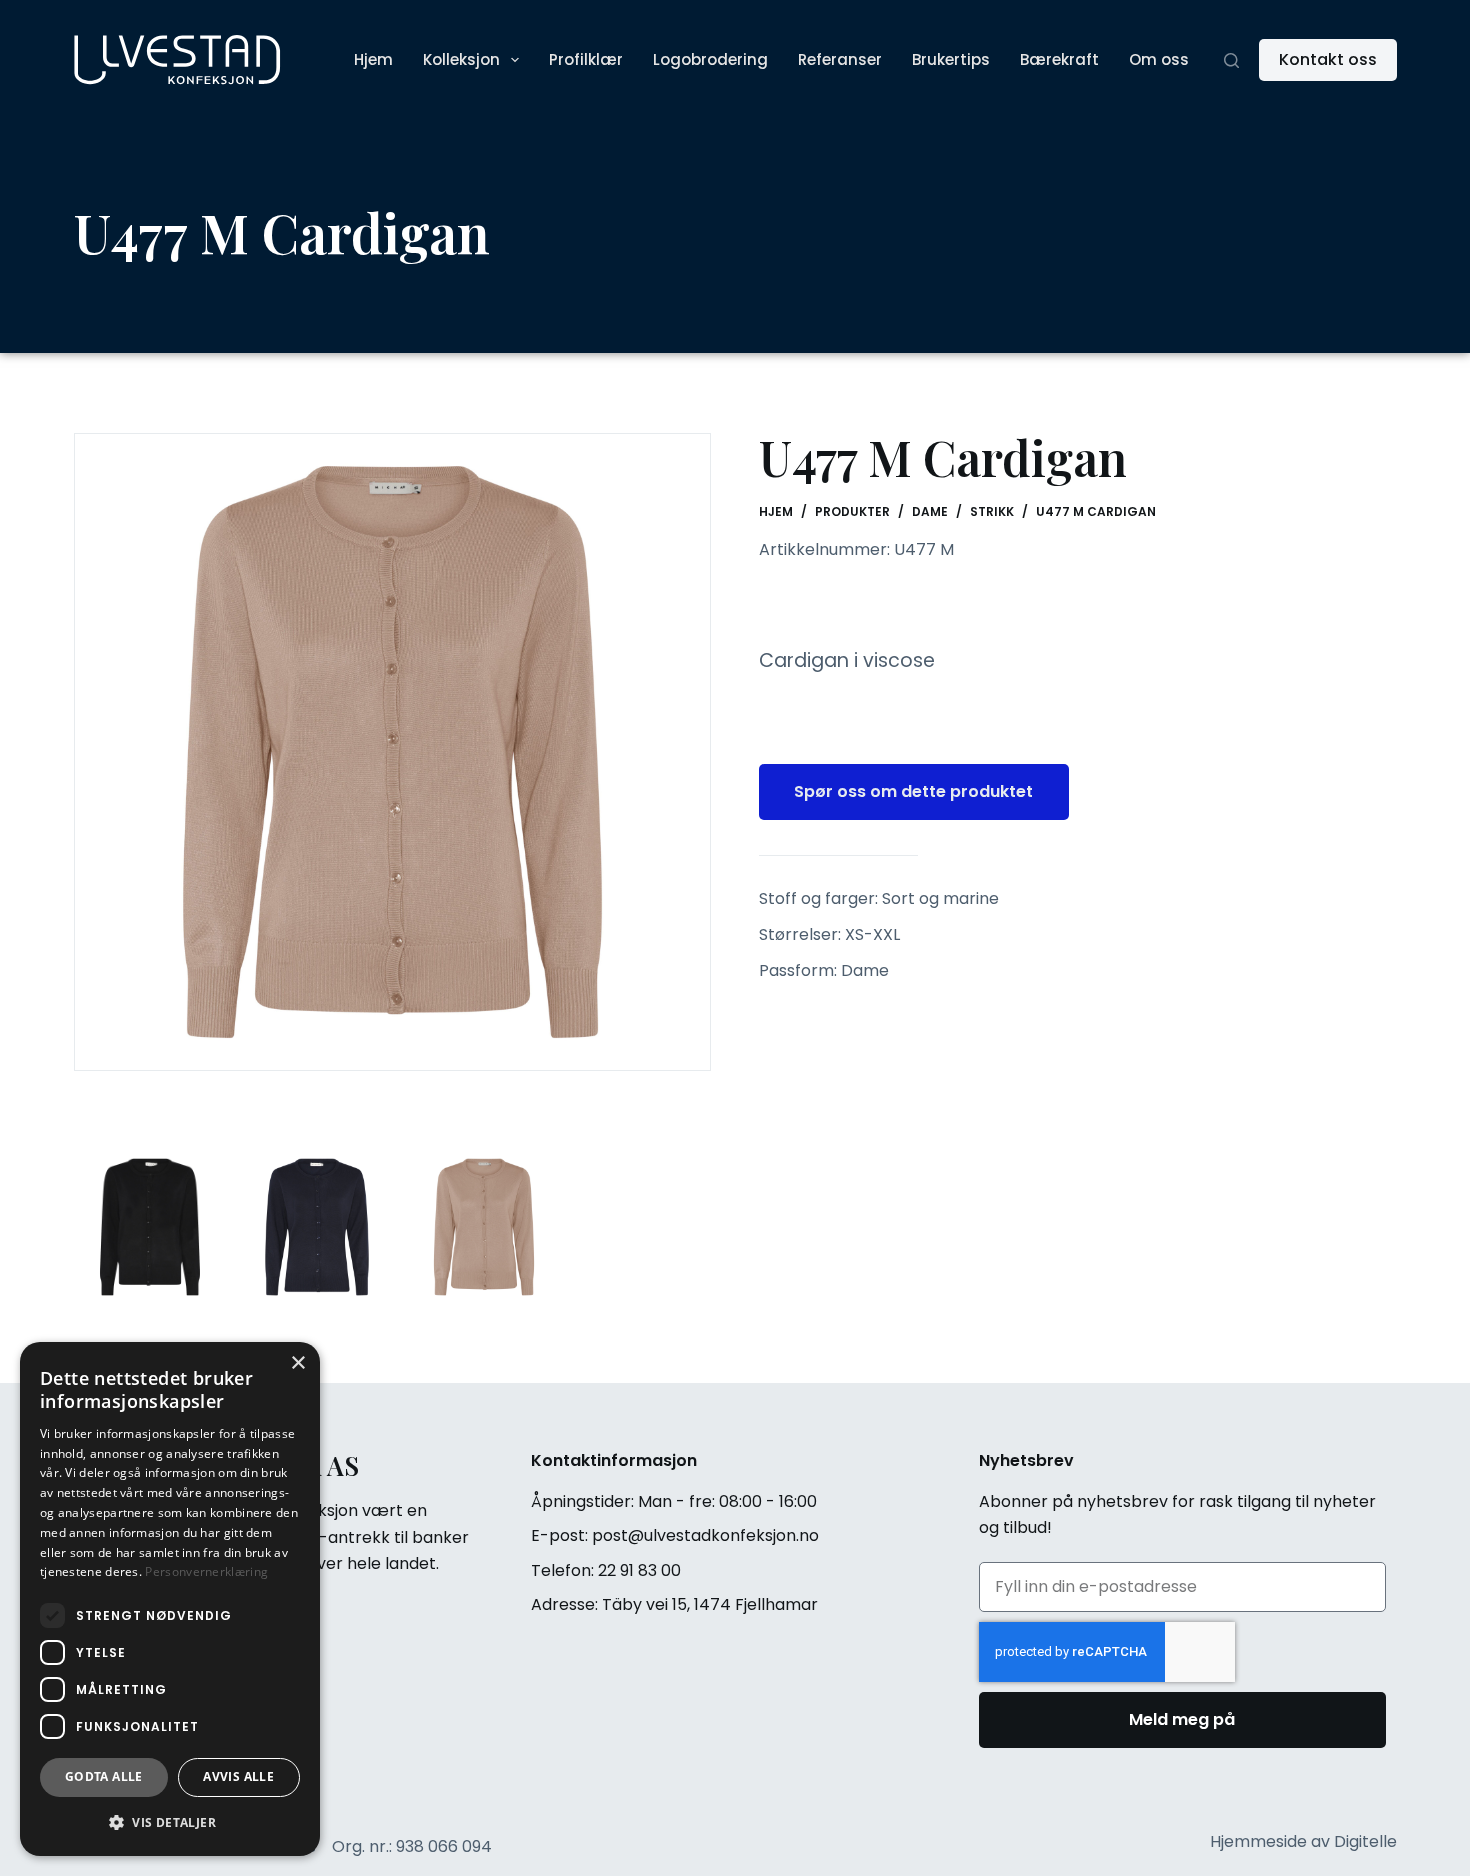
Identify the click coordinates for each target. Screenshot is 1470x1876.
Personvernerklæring (206, 1571)
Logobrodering (710, 59)
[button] (170, 1823)
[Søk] (1231, 60)
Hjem (373, 59)
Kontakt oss (1328, 59)
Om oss (1159, 59)
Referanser (840, 59)
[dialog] (170, 1599)
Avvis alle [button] (238, 1776)
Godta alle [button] (104, 1776)
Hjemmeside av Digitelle (1303, 1841)
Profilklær (586, 59)
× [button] (297, 1363)
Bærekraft (1059, 59)
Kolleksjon (461, 59)
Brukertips (951, 59)
